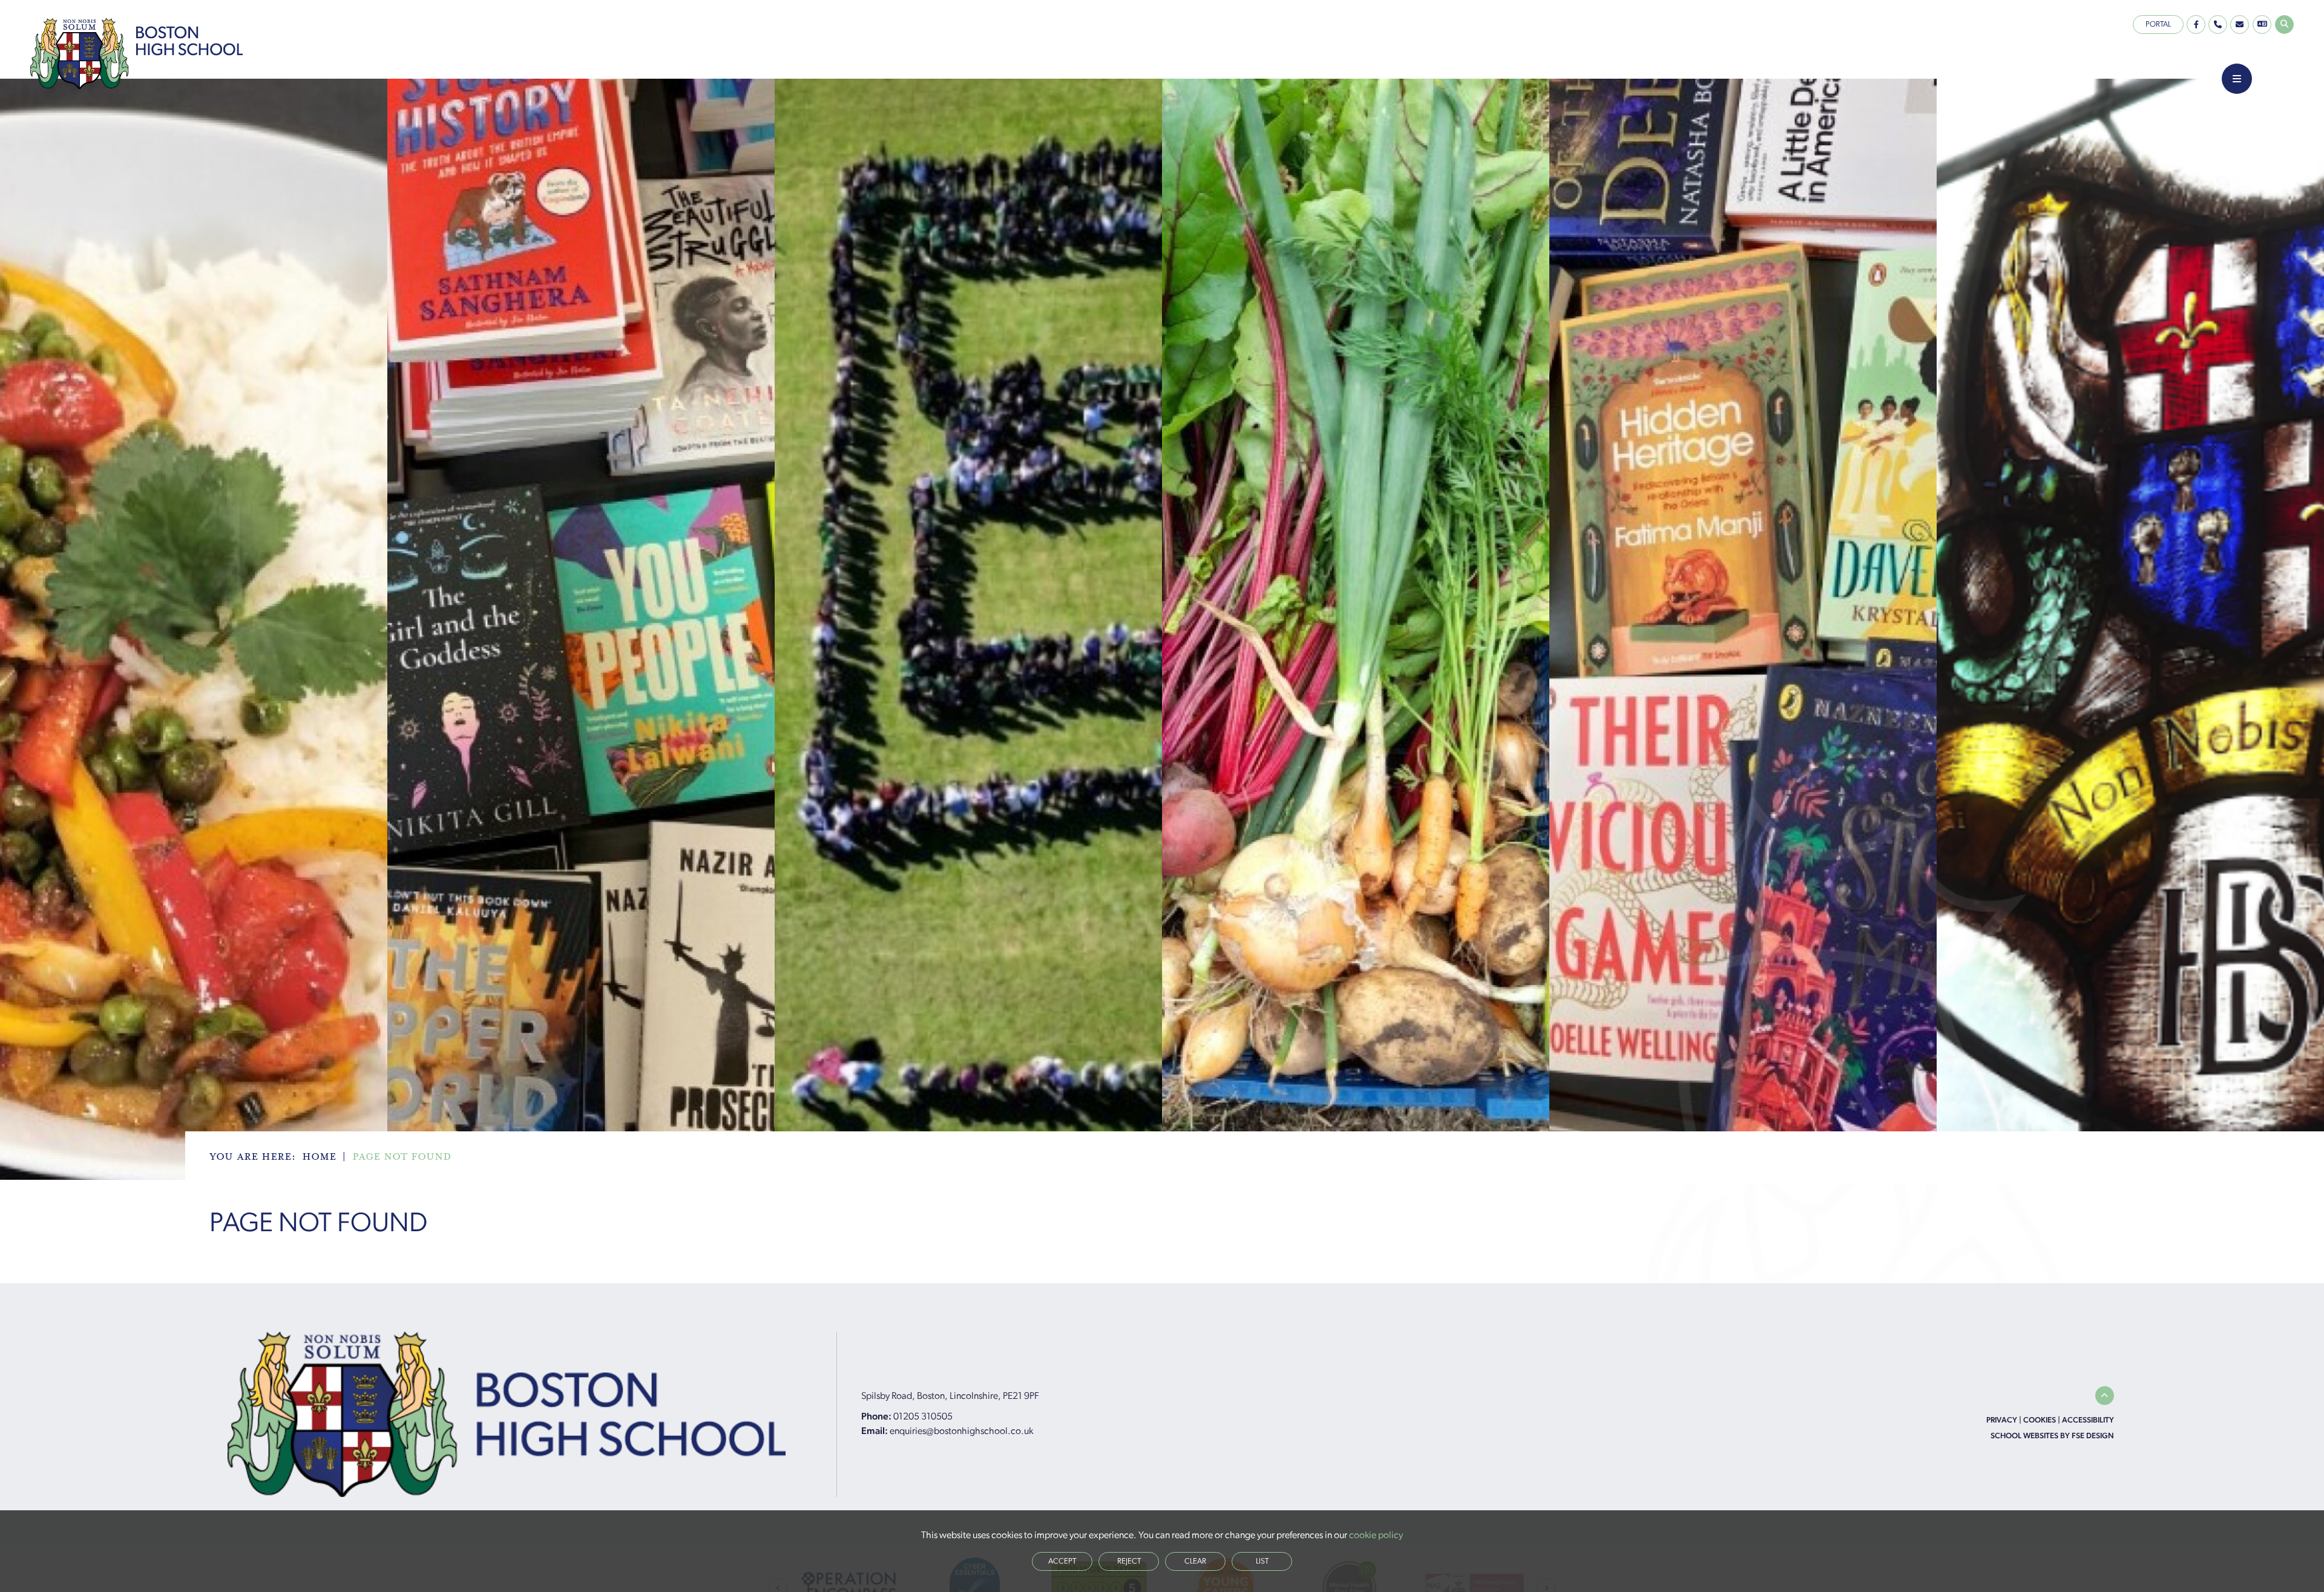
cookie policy (1376, 1536)
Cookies (2040, 1420)
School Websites (2024, 1436)
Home (319, 1157)
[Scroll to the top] (2105, 1396)
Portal (2158, 25)
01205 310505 (923, 1417)
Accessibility (2088, 1420)
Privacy (2002, 1420)
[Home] (136, 54)
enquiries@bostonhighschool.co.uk (961, 1432)
